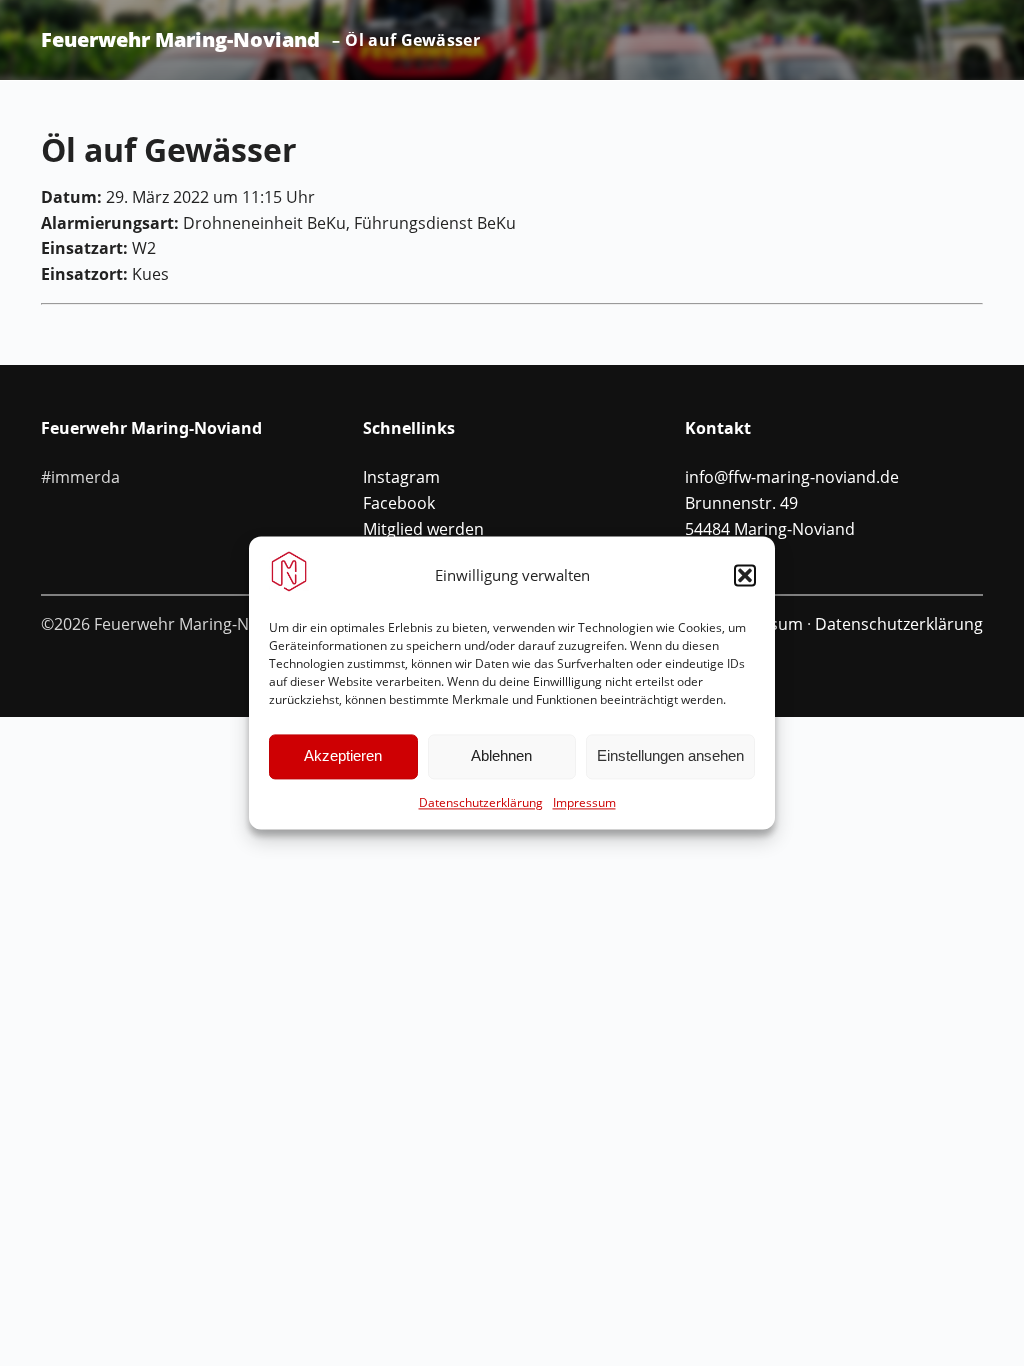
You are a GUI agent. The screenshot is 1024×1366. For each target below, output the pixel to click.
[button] (745, 575)
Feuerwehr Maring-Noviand (180, 40)
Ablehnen (501, 756)
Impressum (584, 802)
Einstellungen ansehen (670, 756)
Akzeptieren (343, 756)
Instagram (401, 477)
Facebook (399, 503)
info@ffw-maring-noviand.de (792, 477)
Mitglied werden (423, 529)
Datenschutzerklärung (481, 802)
